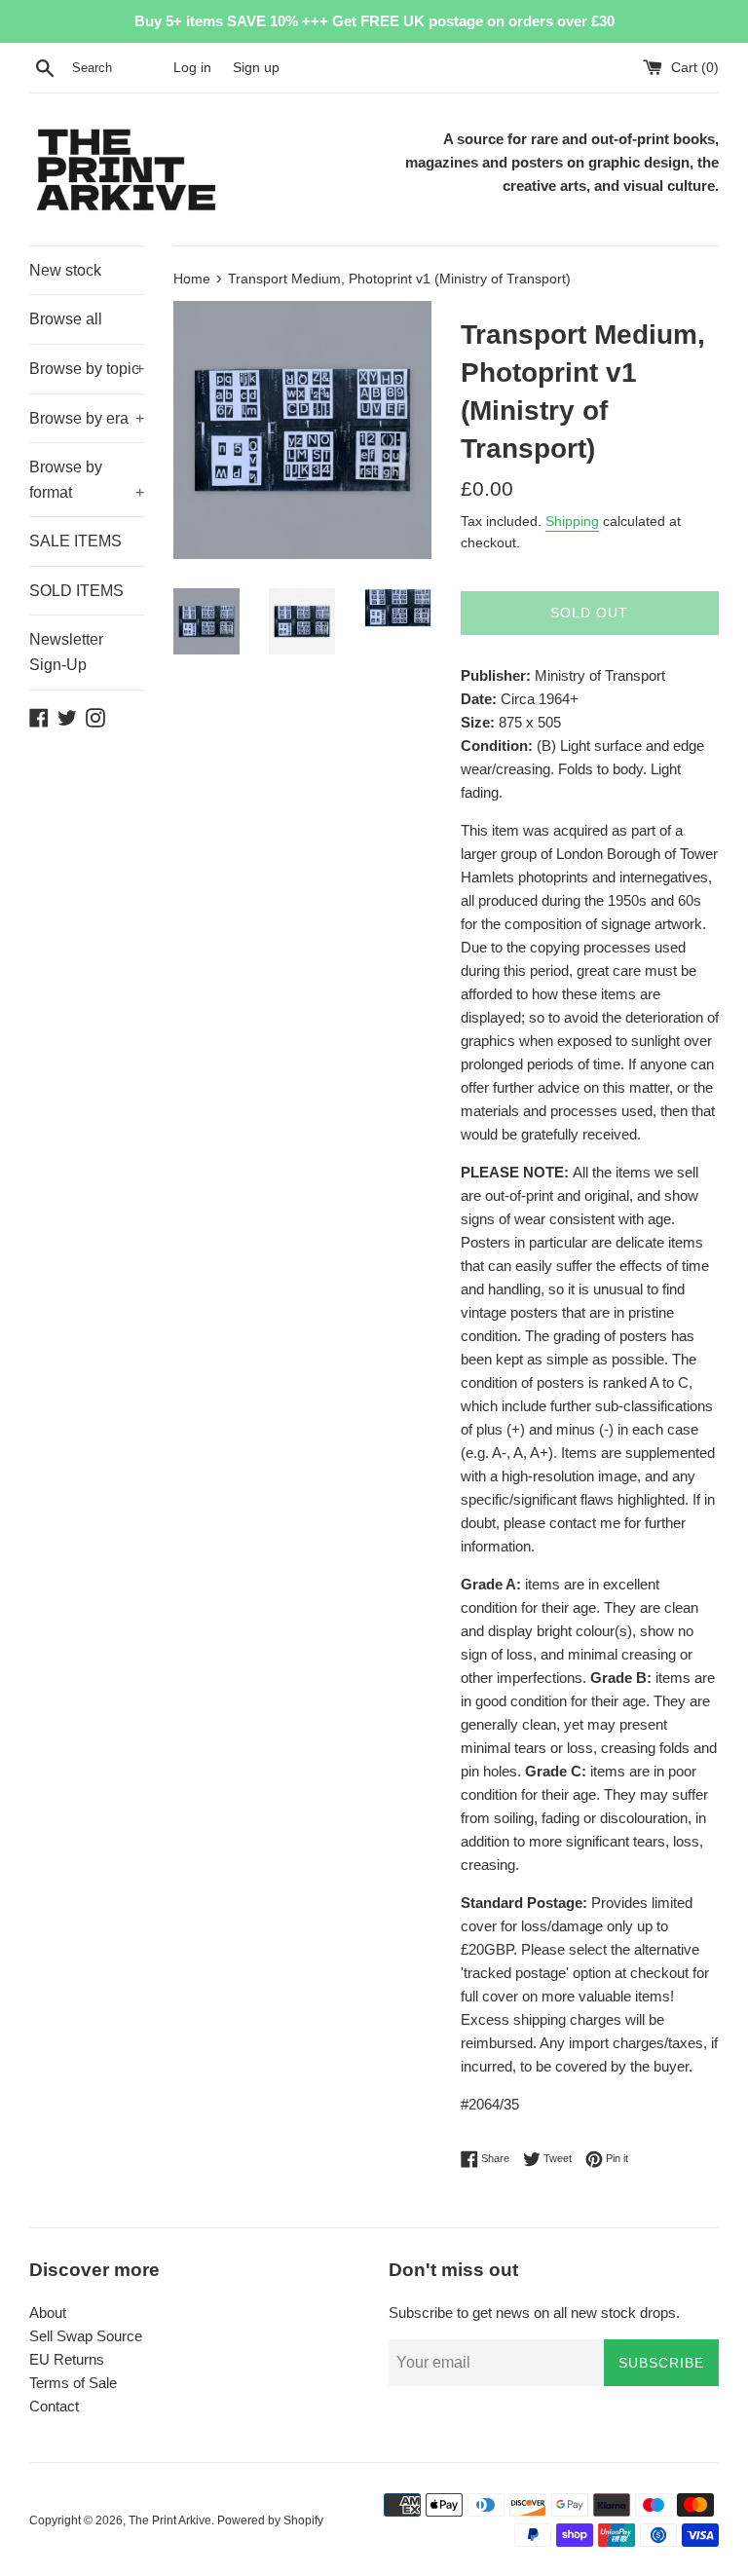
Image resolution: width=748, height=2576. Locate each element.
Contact (54, 2406)
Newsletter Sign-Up (66, 652)
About (48, 2313)
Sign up (256, 68)
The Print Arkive (170, 2520)
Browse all (66, 319)
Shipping (572, 521)
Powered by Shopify (270, 2520)
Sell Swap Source (86, 2336)
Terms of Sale (73, 2383)
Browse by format (87, 480)
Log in (192, 68)
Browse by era (87, 418)
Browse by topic (87, 369)
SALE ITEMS (75, 541)
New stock (65, 270)
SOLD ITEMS (76, 591)
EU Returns (67, 2359)
